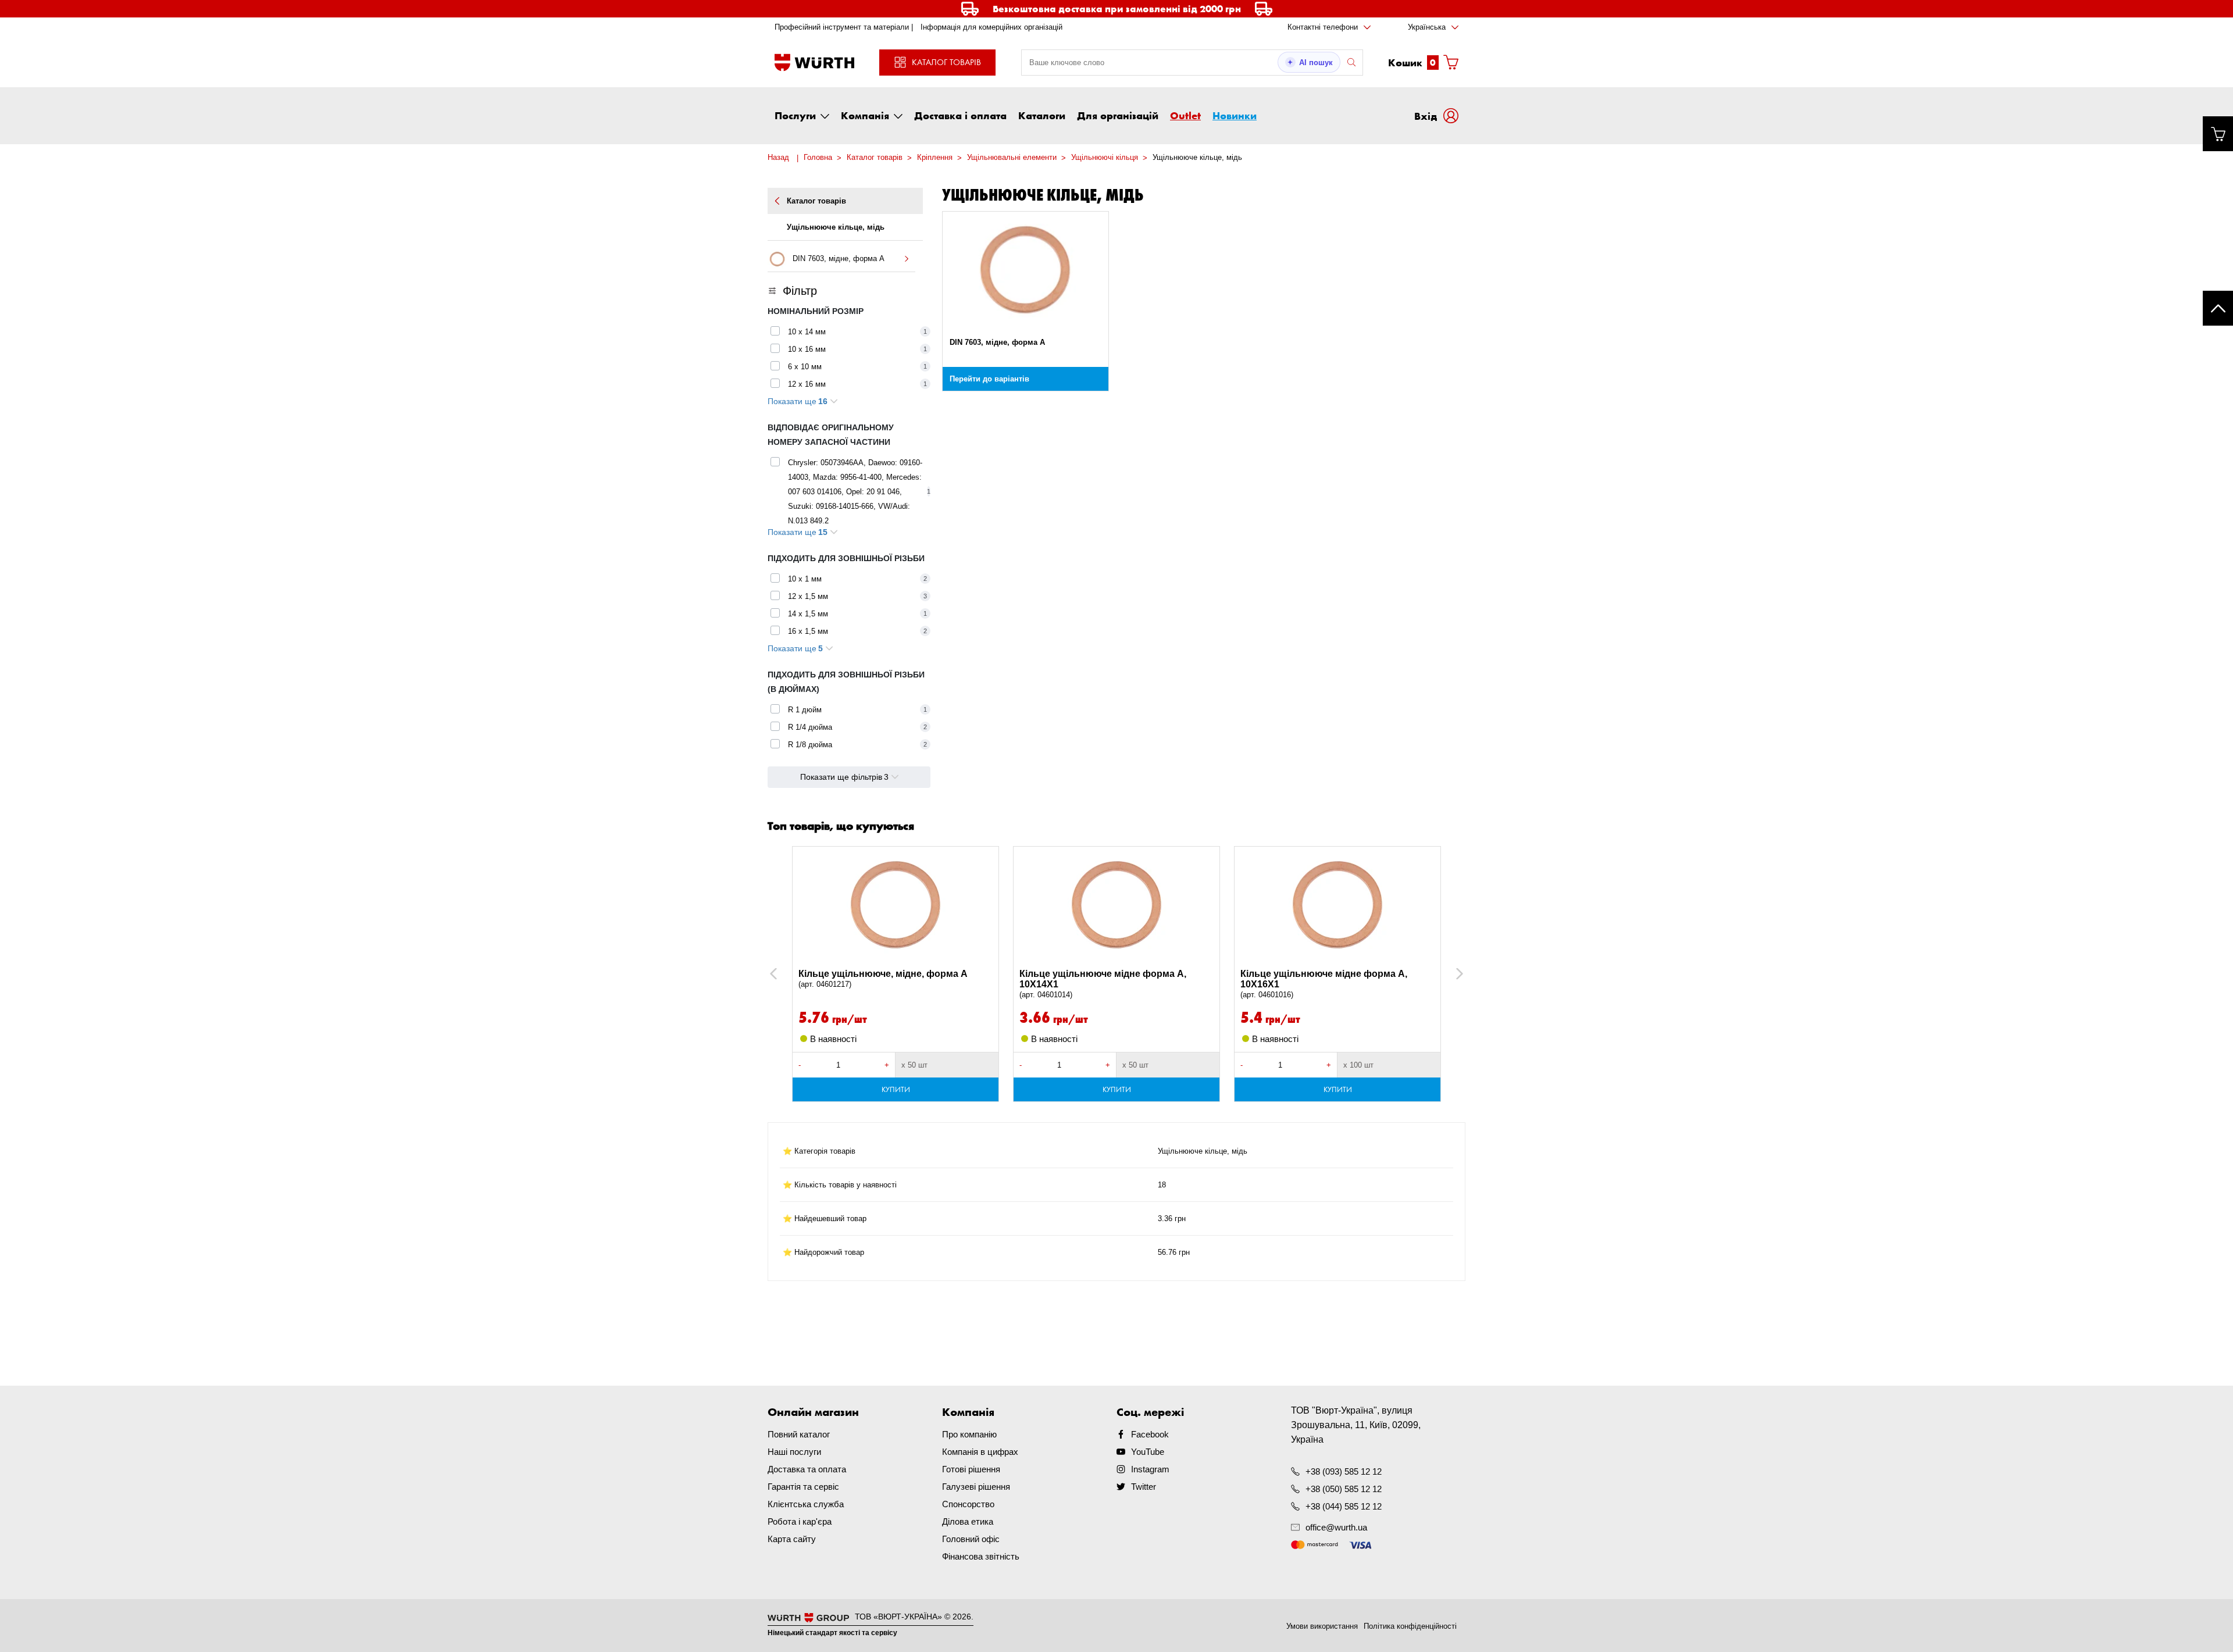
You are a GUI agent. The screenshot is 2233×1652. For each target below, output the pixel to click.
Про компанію (969, 1434)
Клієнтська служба (806, 1504)
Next (1454, 974)
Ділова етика (968, 1521)
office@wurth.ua (1336, 1527)
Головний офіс (971, 1539)
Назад (778, 157)
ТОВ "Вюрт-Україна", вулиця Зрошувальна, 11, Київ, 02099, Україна (1356, 1425)
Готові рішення (971, 1469)
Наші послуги (794, 1452)
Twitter (1144, 1487)
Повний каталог (799, 1434)
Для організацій (1118, 115)
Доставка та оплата (807, 1469)
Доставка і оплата (960, 115)
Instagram (1150, 1469)
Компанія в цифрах (980, 1452)
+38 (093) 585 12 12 (1344, 1471)
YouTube (1148, 1452)
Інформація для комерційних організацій (991, 27)
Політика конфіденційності (1410, 1626)
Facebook (1150, 1434)
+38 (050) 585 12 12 (1344, 1489)
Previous (786, 974)
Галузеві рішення (976, 1487)
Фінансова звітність (981, 1556)
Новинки (1235, 115)
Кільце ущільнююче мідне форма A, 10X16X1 (1324, 984)
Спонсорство (968, 1504)
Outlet (1185, 115)
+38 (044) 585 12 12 (1344, 1506)
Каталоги (1042, 115)
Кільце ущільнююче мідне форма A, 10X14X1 (1103, 984)
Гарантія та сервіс (803, 1487)
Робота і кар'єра (800, 1521)
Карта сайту (792, 1539)
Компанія (865, 115)
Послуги (795, 115)
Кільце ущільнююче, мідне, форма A (883, 979)
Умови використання (1322, 1626)
